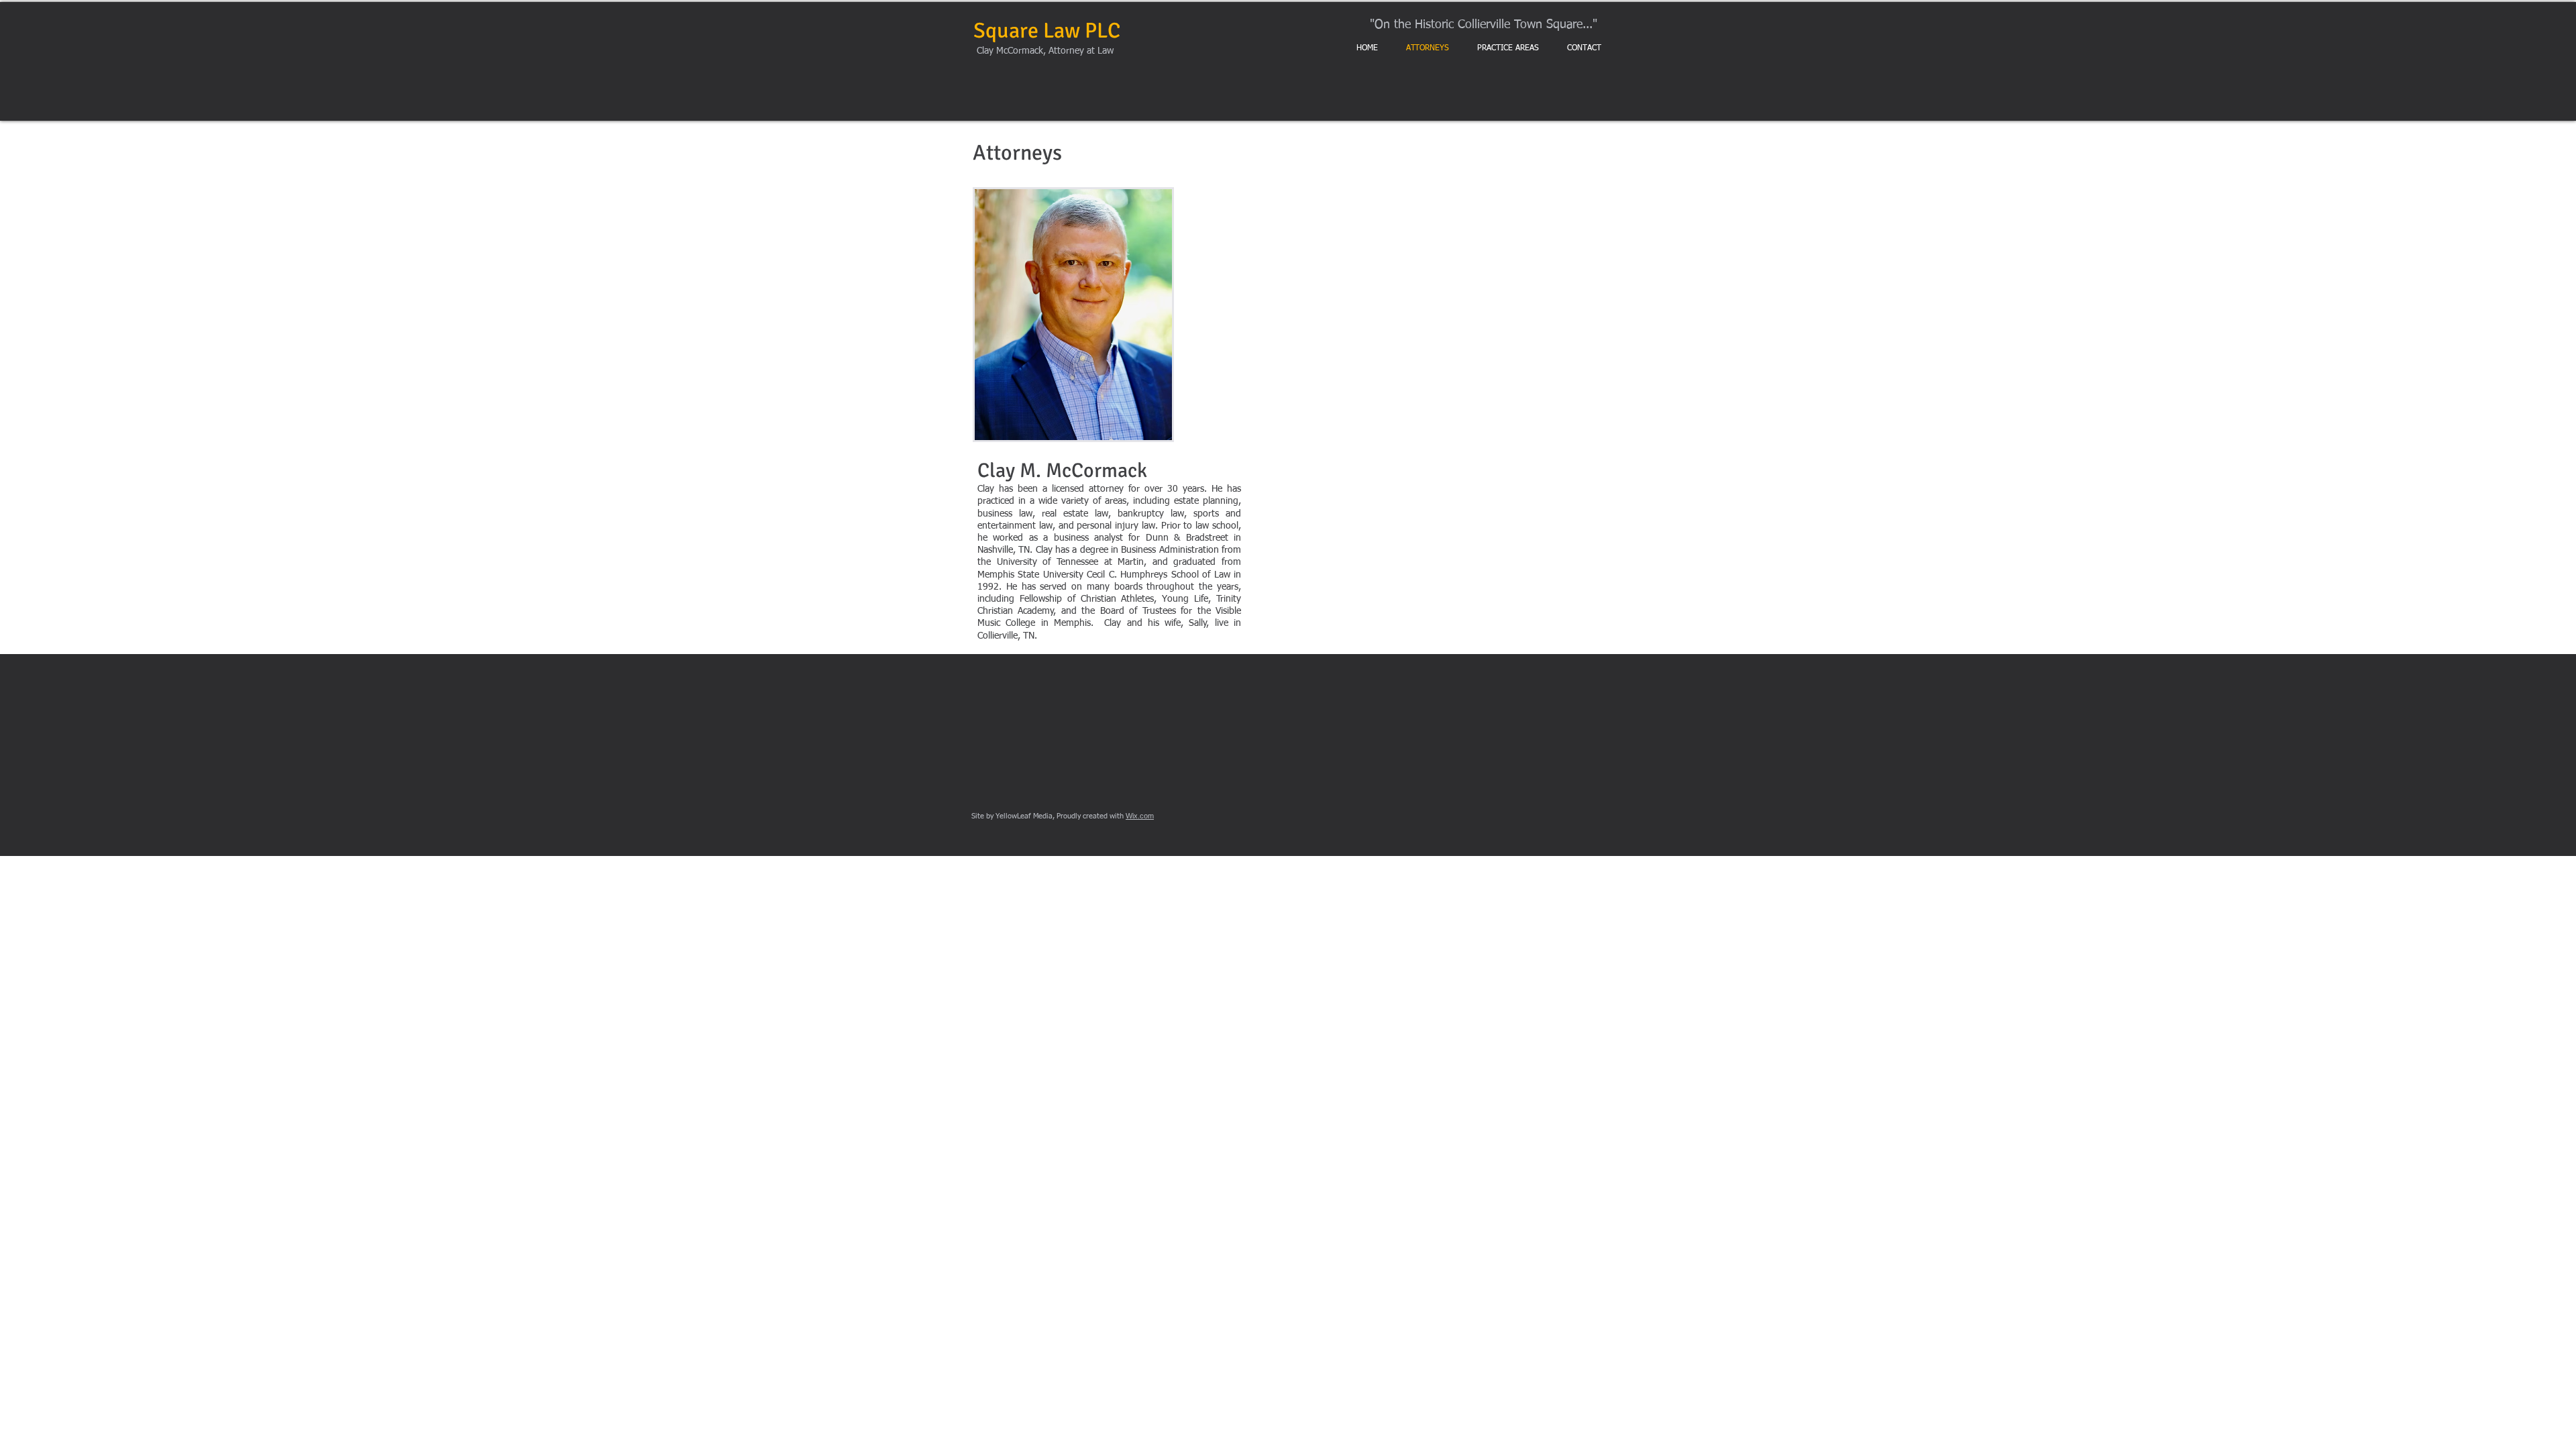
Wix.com (1140, 816)
